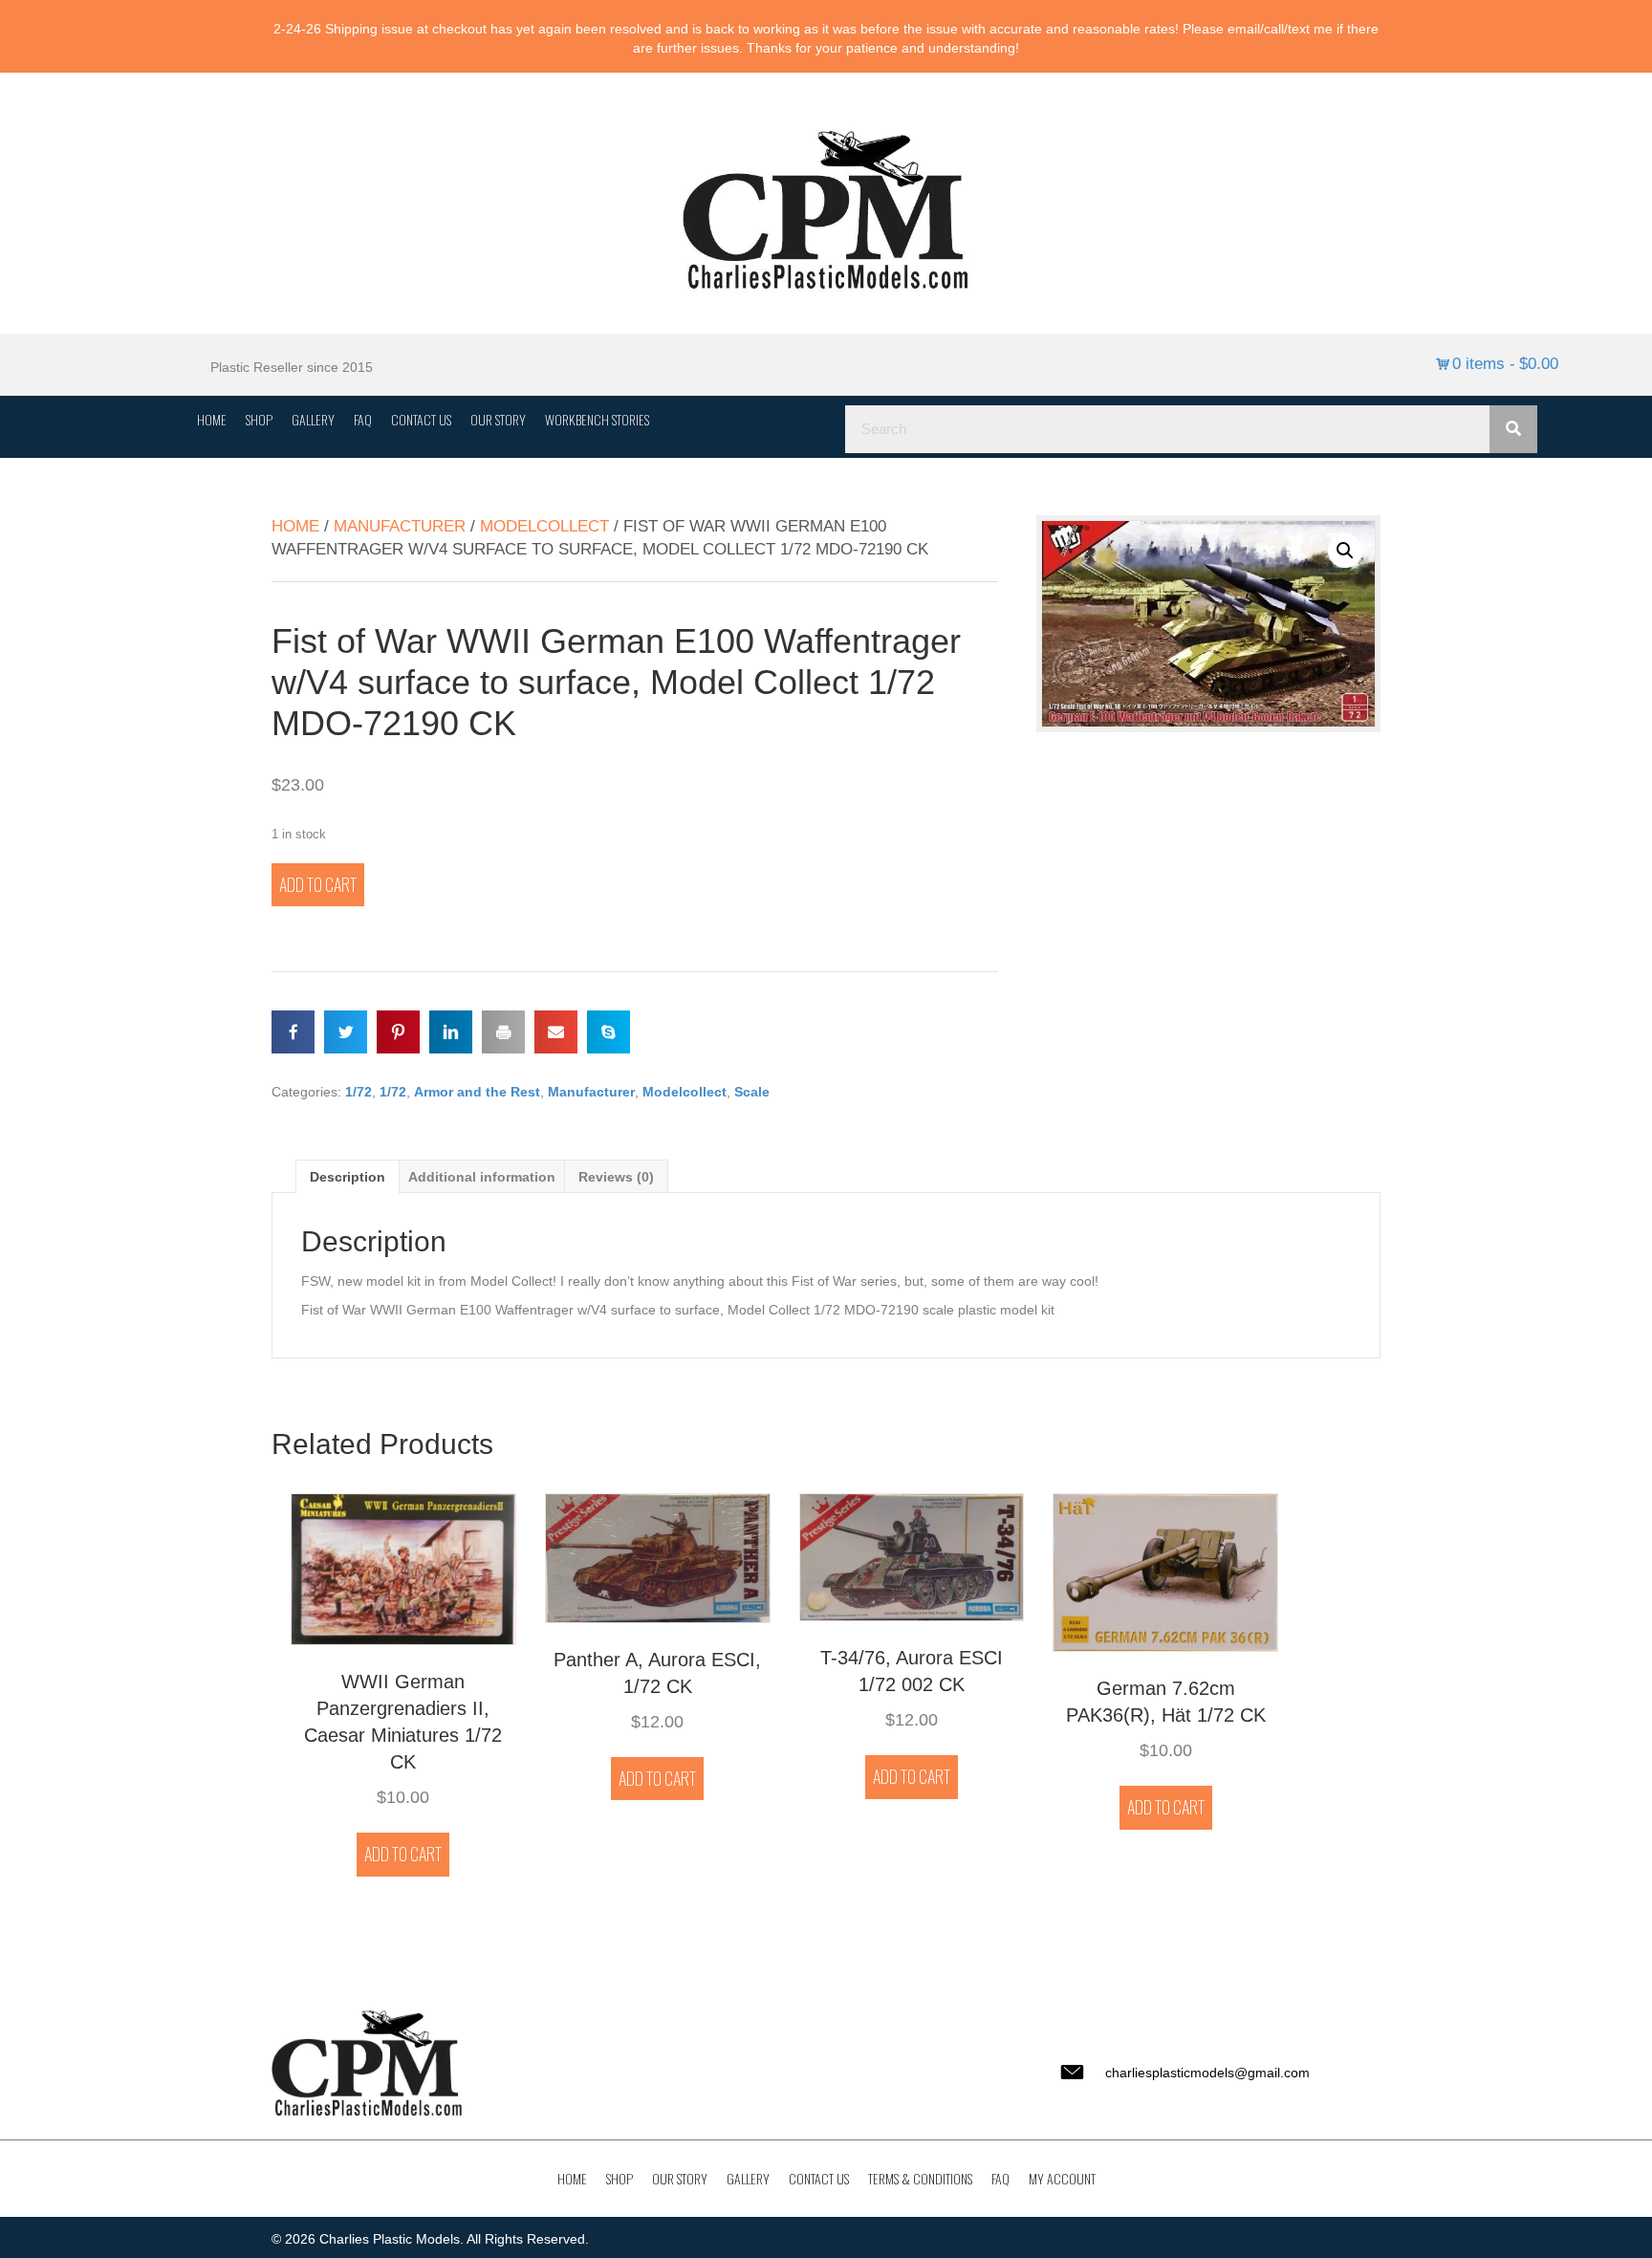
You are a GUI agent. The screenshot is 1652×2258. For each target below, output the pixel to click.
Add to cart (318, 884)
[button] (1345, 551)
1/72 (359, 1092)
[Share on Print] (503, 1032)
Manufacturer (400, 526)
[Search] (1513, 429)
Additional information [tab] (482, 1177)
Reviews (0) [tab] (616, 1177)
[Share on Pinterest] (398, 1032)
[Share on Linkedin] (451, 1032)
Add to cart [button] (403, 1854)
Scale (752, 1092)
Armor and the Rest (477, 1092)
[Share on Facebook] (293, 1032)
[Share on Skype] (609, 1032)
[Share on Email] (556, 1032)
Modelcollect (544, 526)
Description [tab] (348, 1177)
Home (295, 526)
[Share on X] (346, 1032)
